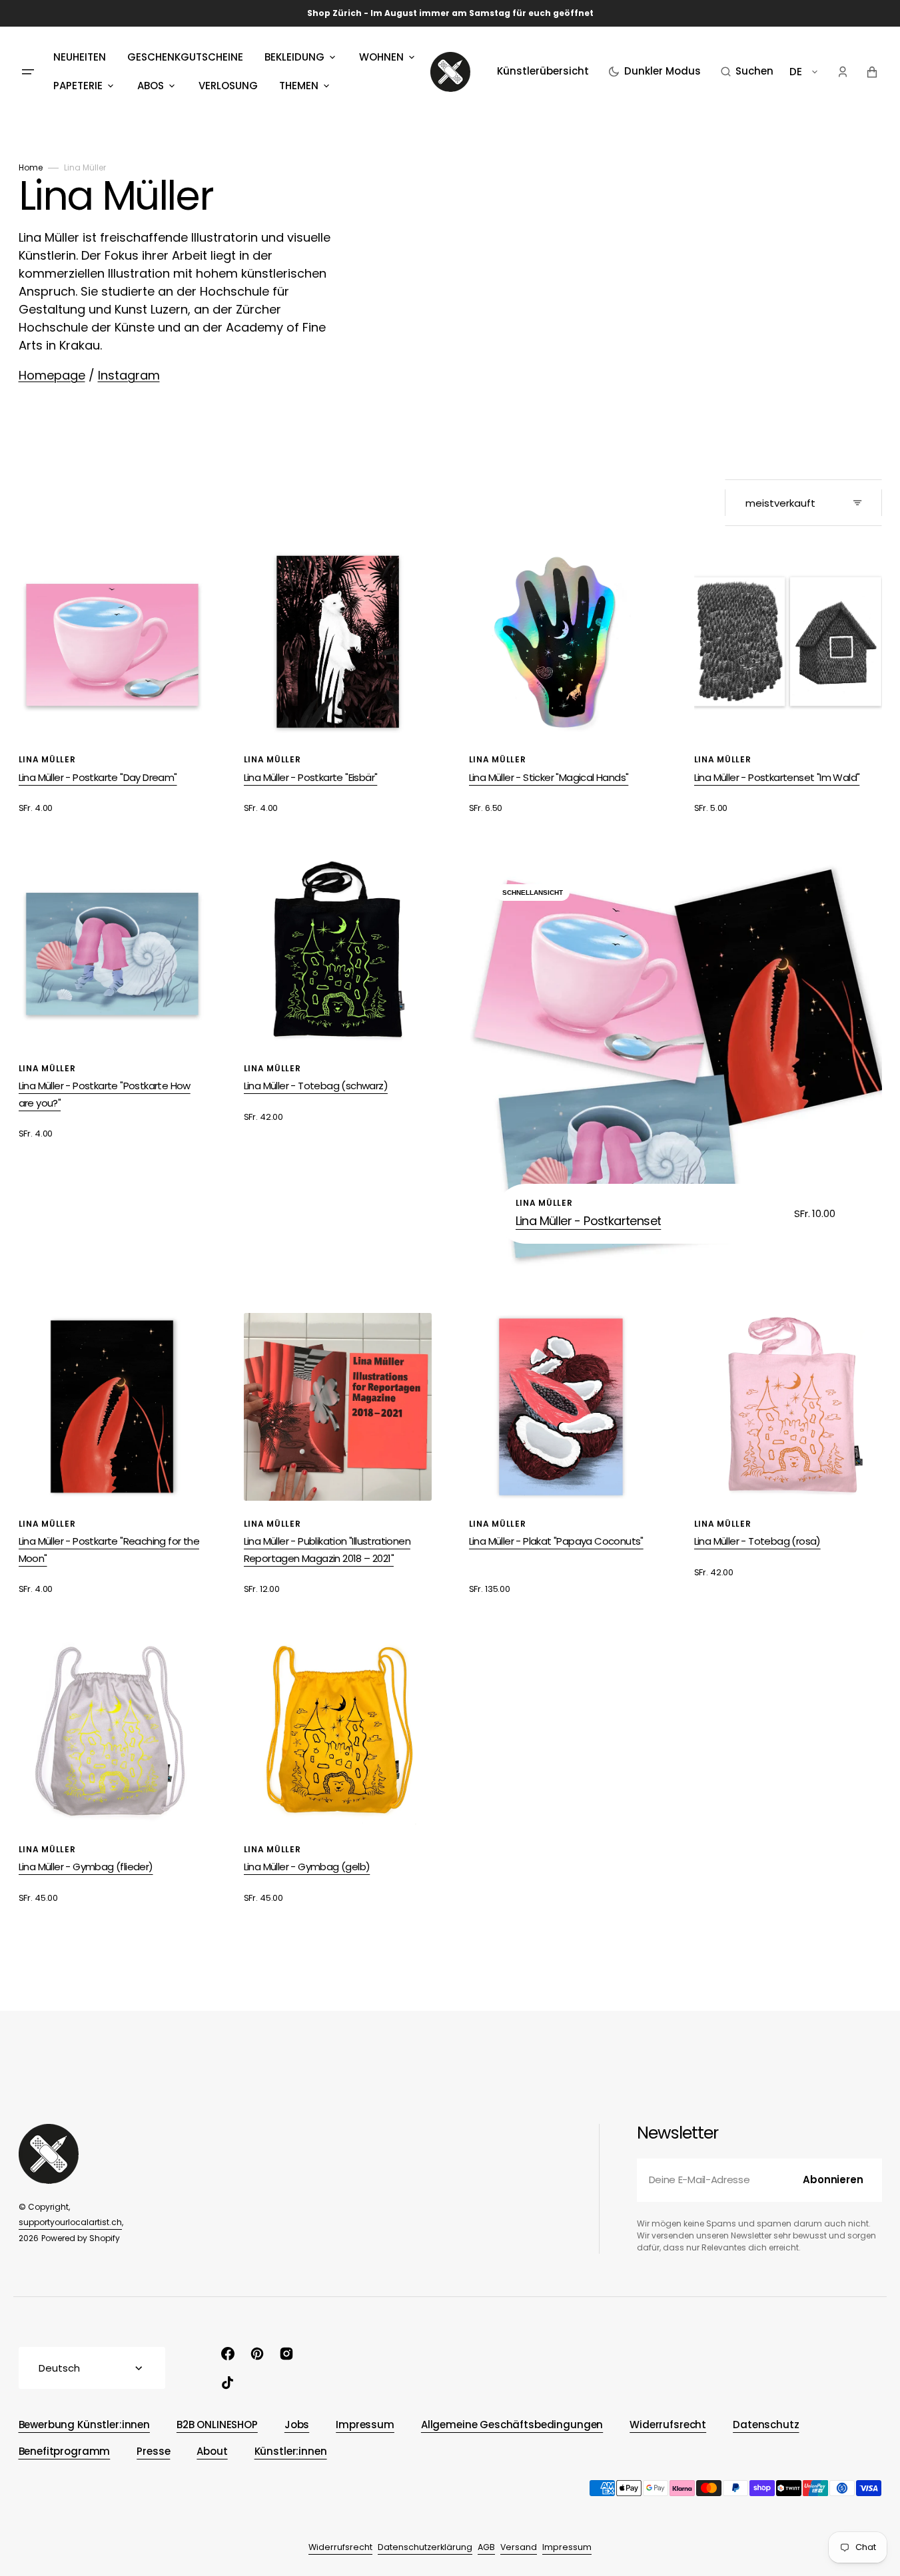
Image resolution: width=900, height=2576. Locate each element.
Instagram (129, 375)
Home (31, 167)
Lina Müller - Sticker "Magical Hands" (549, 777)
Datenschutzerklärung (425, 2547)
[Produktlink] (113, 682)
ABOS (151, 86)
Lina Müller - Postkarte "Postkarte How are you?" (105, 1094)
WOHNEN (381, 57)
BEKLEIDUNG (294, 57)
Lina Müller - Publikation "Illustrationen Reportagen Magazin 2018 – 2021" (327, 1550)
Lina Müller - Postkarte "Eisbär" (311, 777)
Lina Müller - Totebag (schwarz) (316, 1086)
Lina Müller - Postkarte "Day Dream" (98, 777)
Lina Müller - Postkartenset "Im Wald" (777, 777)
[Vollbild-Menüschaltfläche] (28, 72)
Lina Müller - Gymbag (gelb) (307, 1867)
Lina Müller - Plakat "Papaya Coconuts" (556, 1541)
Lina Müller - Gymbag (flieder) (86, 1867)
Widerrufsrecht (340, 2547)
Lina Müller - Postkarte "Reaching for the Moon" (109, 1550)
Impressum (567, 2547)
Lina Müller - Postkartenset (589, 1221)
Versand (519, 2547)
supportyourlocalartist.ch (70, 2222)
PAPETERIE (78, 86)
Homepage (52, 375)
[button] (747, 72)
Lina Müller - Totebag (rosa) (757, 1541)
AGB (486, 2547)
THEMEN (299, 86)
